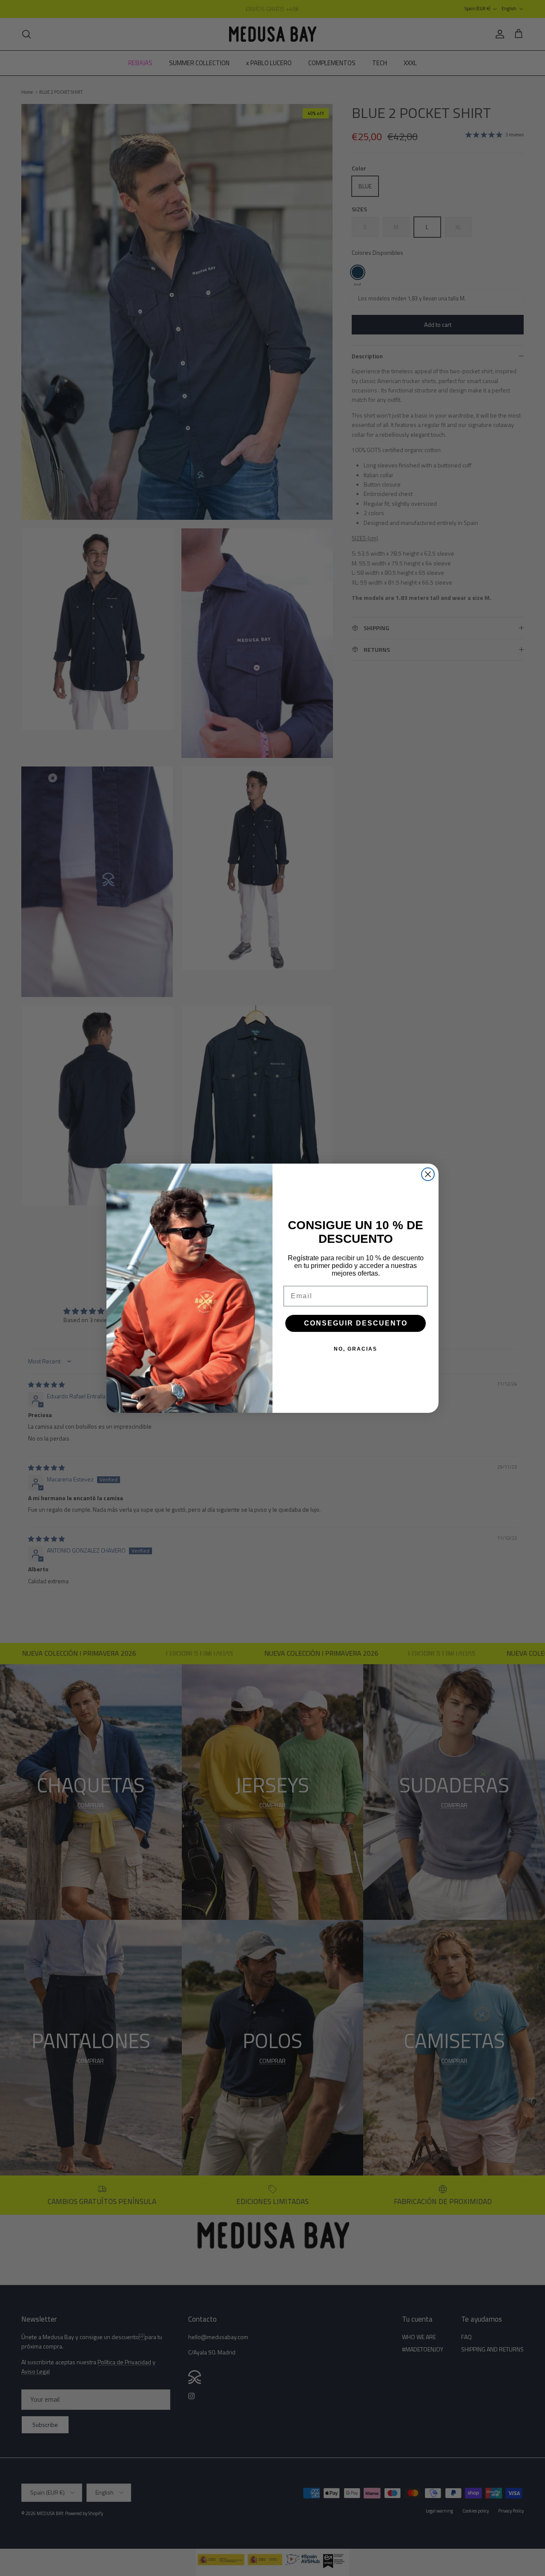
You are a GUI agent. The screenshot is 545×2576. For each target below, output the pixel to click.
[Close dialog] (428, 1174)
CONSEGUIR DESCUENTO (356, 1323)
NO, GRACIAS (356, 1349)
